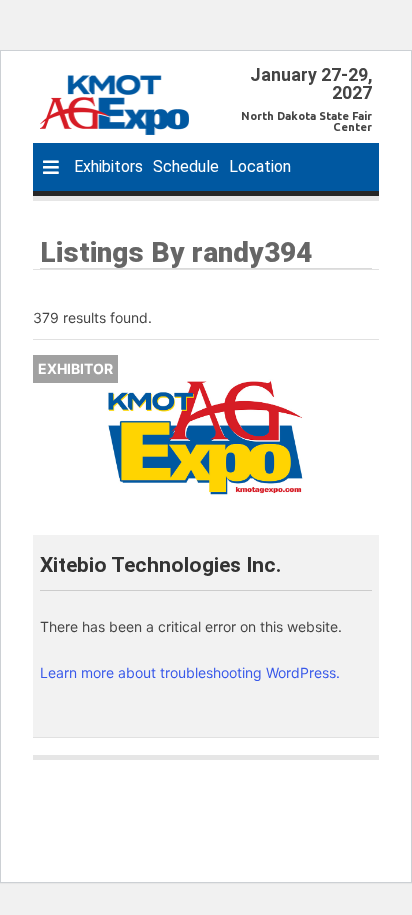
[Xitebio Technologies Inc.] (206, 437)
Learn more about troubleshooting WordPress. (190, 672)
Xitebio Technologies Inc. (160, 565)
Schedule (186, 166)
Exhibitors (108, 166)
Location (260, 166)
